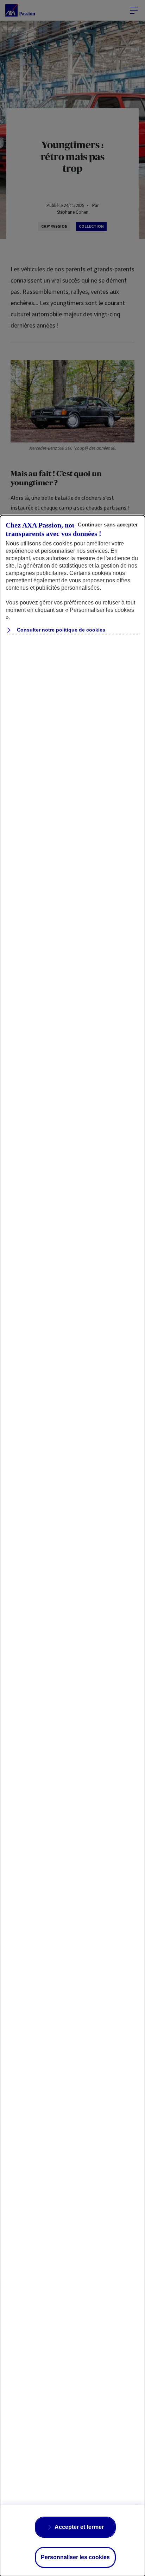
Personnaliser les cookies (75, 2557)
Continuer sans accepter (108, 525)
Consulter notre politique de (60, 630)
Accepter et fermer (79, 2527)
